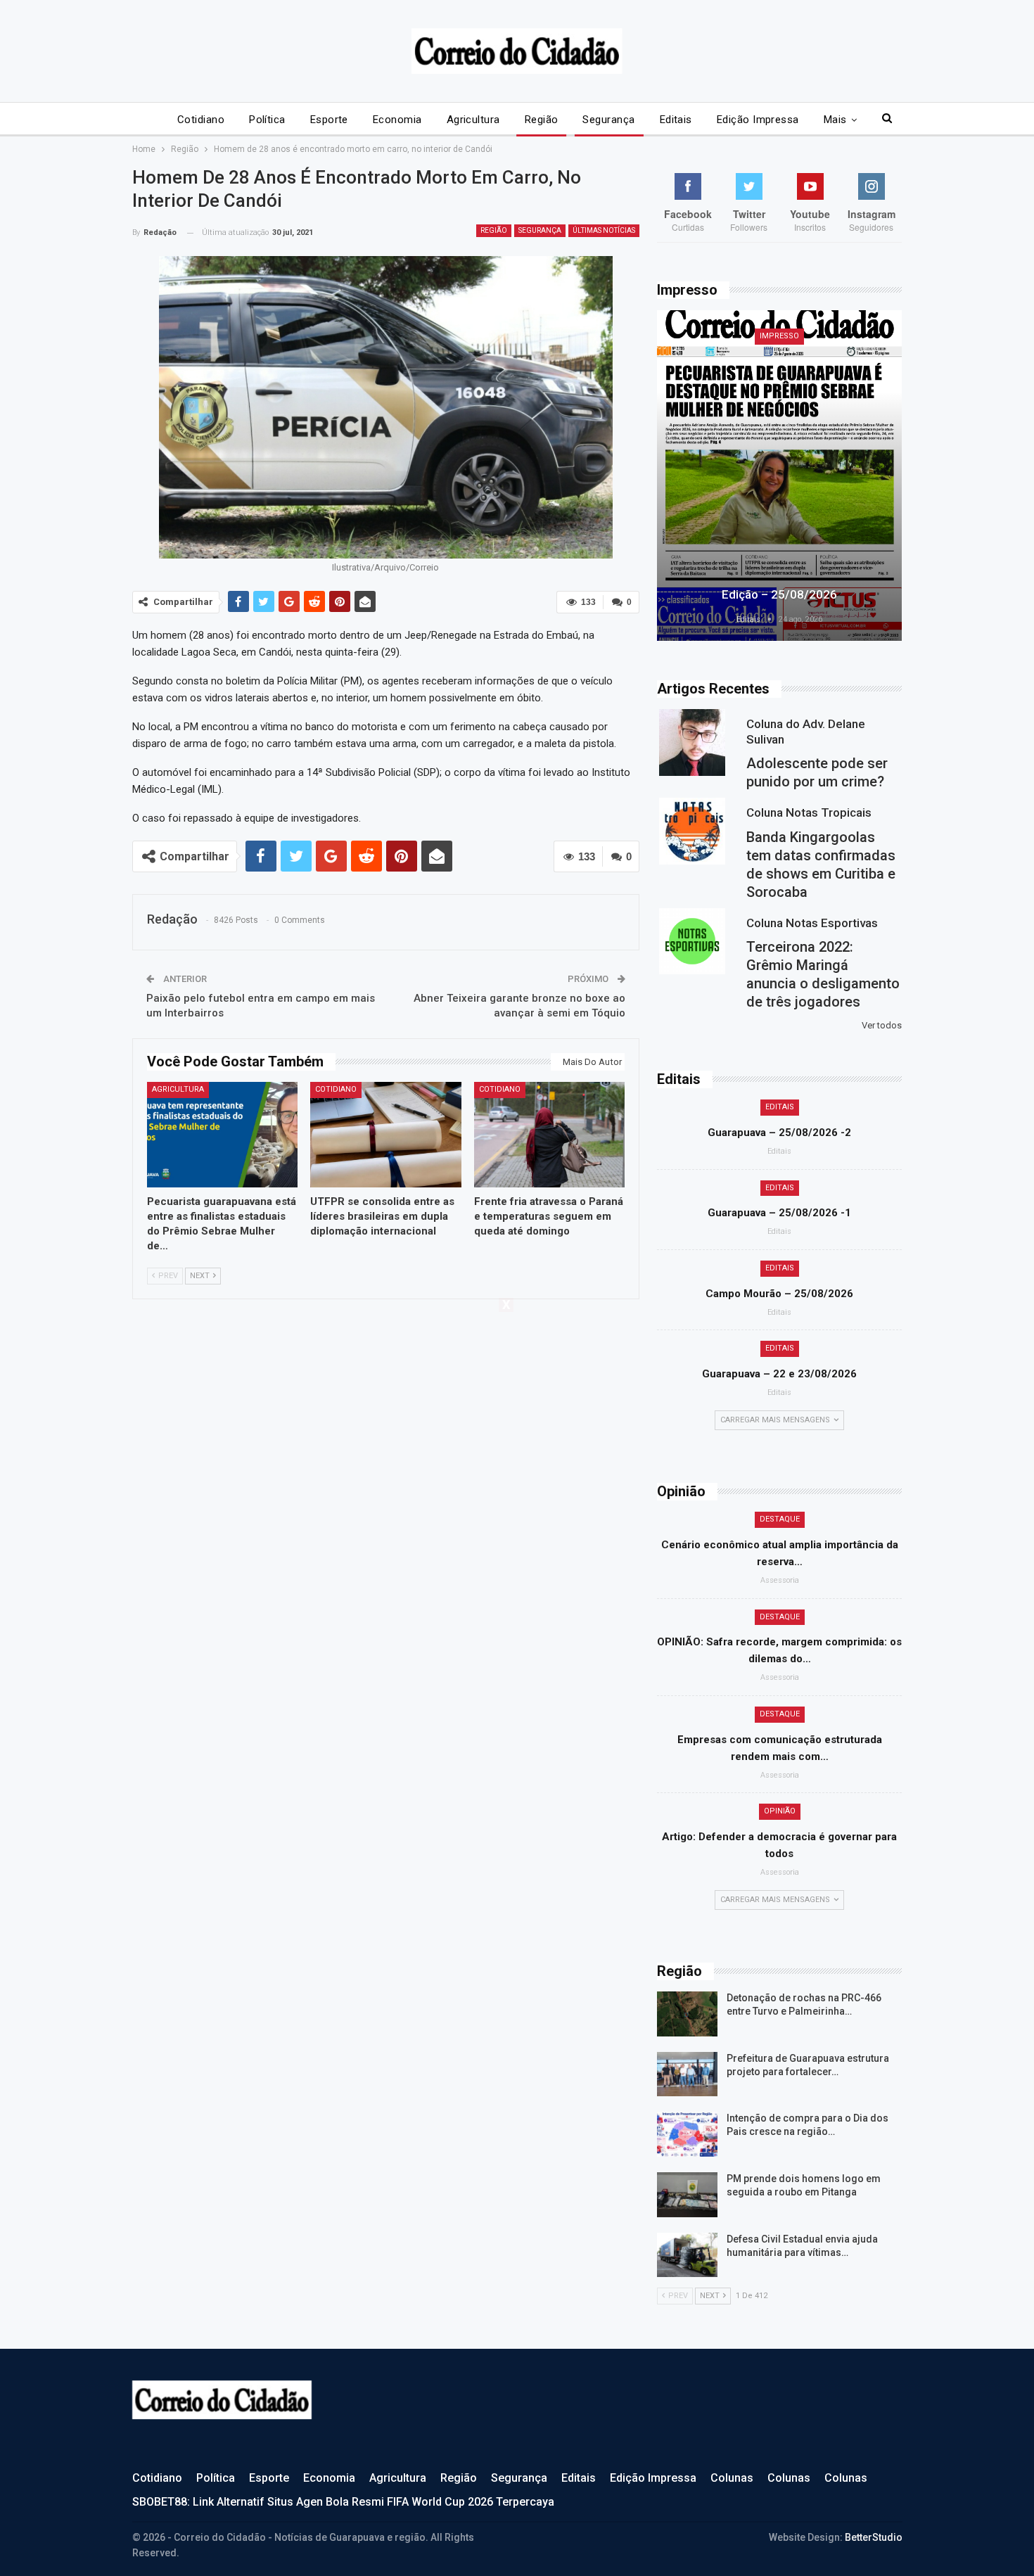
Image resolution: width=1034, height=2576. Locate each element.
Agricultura (473, 120)
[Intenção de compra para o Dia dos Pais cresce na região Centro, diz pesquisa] (687, 2134)
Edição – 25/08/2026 (779, 594)
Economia (397, 120)
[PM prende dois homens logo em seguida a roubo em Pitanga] (687, 2195)
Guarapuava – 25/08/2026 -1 (779, 1213)
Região (542, 120)
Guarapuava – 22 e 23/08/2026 (779, 1374)
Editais (676, 120)
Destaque (780, 1519)
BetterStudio (874, 2537)
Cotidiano (201, 120)
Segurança (608, 120)
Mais (835, 120)
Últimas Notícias (604, 230)
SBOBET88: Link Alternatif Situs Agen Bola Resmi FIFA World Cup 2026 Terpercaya (343, 2502)
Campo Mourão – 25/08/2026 (779, 1294)
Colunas (732, 2478)
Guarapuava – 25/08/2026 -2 (779, 1133)
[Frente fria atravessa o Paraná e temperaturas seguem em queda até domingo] (550, 1135)
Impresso (779, 336)
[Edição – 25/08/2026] (779, 476)
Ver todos (882, 1025)
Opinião (780, 1811)
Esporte (329, 120)
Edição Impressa (758, 120)
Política (267, 120)
